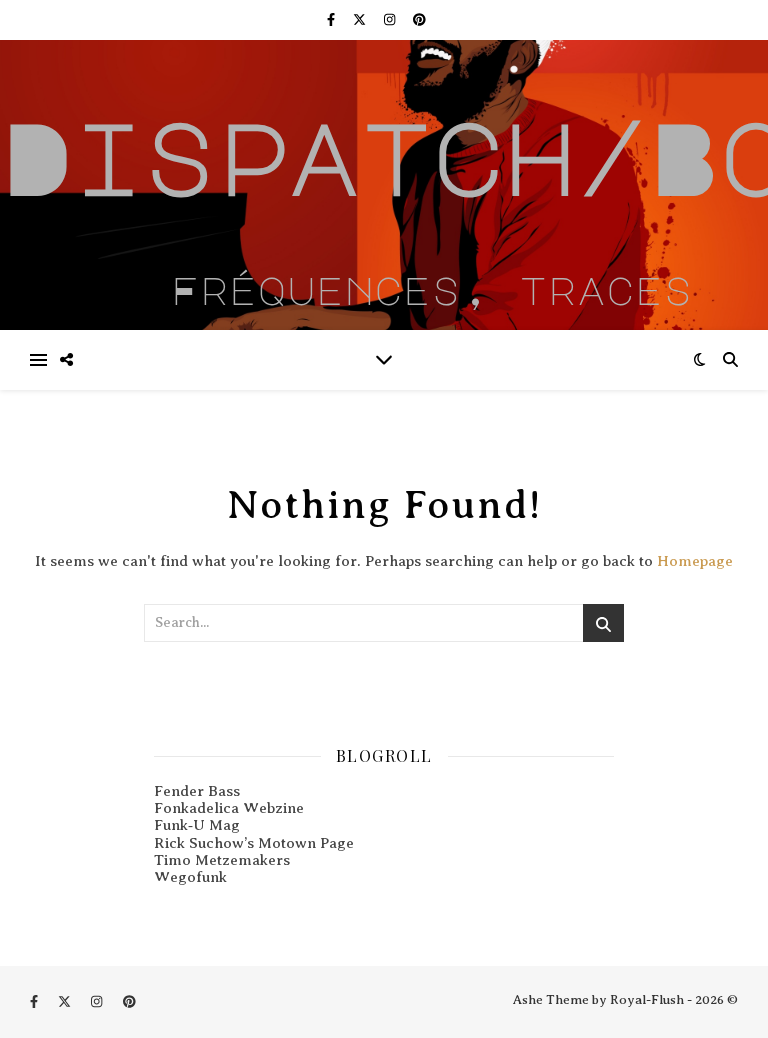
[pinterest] (419, 19)
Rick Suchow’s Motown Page (254, 843)
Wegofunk (190, 877)
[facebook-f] (332, 19)
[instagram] (391, 19)
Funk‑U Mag (197, 825)
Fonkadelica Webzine (229, 808)
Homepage (695, 561)
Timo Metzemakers (222, 860)
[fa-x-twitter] (361, 19)
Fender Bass (197, 791)
